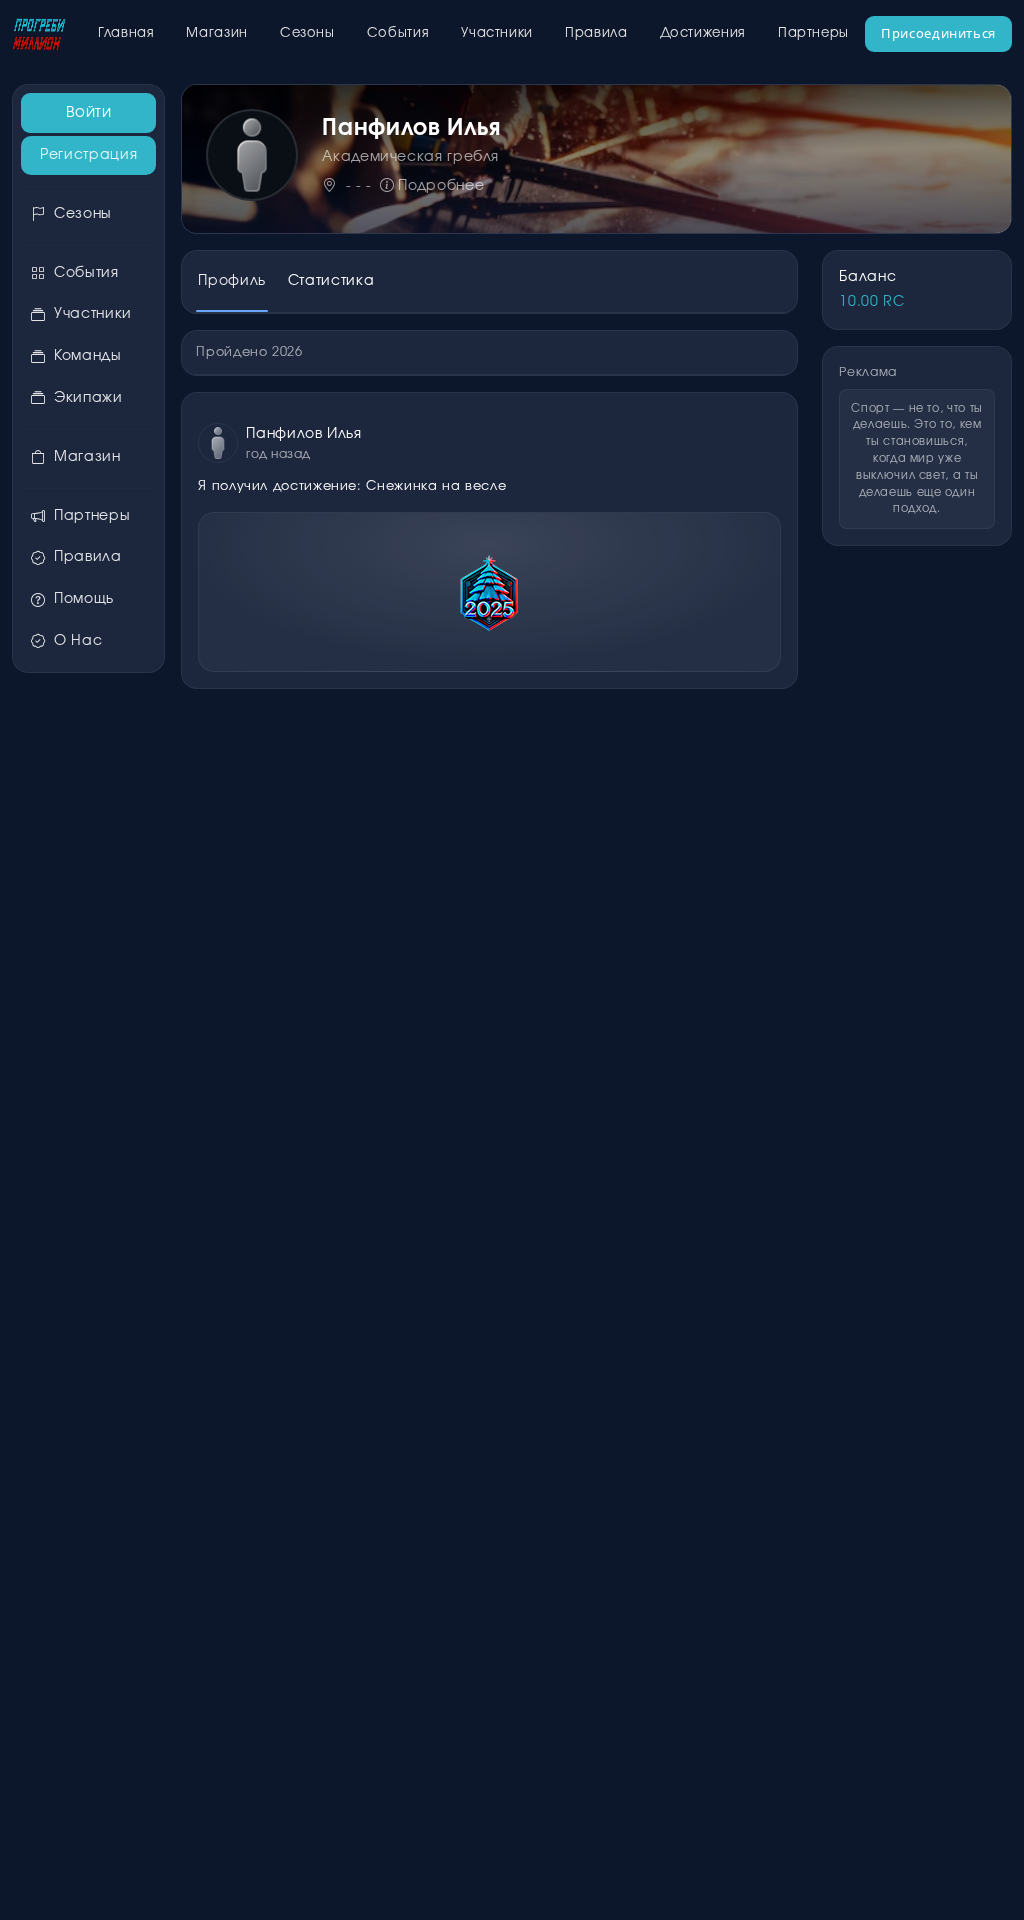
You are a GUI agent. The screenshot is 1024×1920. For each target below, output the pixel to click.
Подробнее (441, 186)
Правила (596, 33)
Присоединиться (938, 33)
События (398, 33)
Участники (497, 33)
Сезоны (307, 33)
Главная (126, 33)
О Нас (78, 641)
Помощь (84, 599)
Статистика (331, 281)
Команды (87, 356)
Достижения (703, 33)
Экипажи (88, 398)
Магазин (216, 33)
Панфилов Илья (303, 434)
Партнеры (813, 33)
